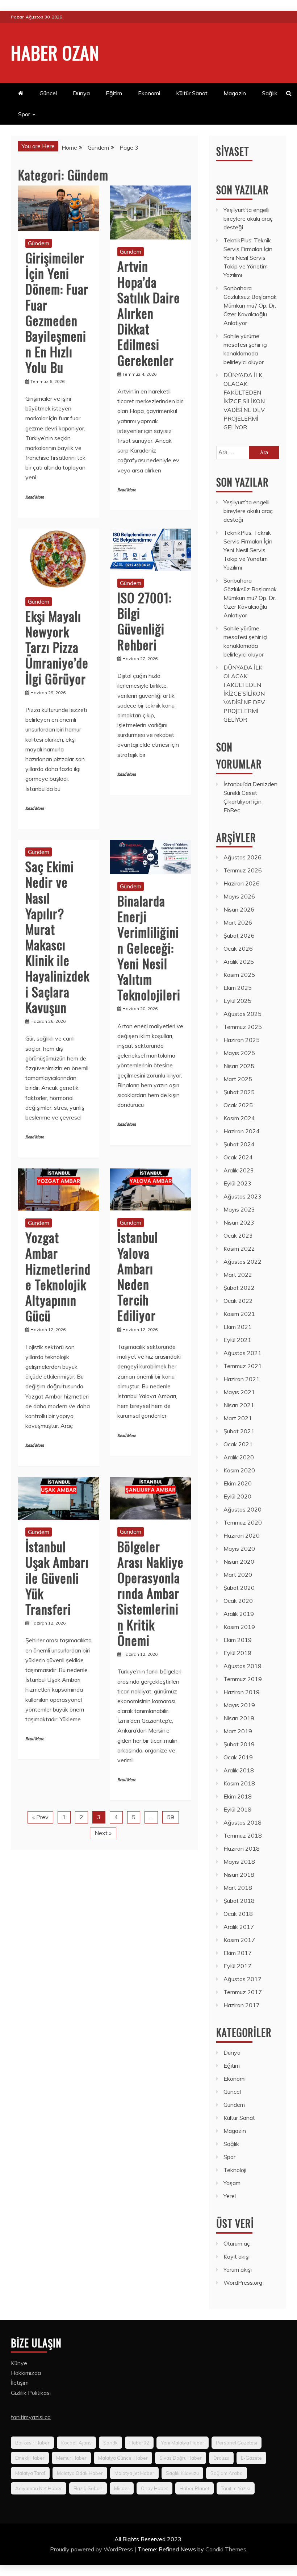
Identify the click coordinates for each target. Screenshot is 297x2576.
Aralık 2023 (239, 1170)
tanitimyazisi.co (31, 2417)
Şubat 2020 (239, 1588)
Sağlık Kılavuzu (182, 2473)
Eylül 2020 (237, 1496)
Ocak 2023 (238, 1235)
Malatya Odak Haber (80, 2473)
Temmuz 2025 (243, 1027)
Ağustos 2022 (242, 1262)
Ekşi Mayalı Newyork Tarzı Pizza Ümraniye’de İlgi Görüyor (57, 647)
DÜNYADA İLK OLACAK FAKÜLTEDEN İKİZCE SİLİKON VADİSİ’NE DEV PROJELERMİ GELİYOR (244, 401)
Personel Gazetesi (237, 2443)
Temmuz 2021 (243, 1366)
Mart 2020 (238, 1575)
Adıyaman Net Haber (39, 2488)
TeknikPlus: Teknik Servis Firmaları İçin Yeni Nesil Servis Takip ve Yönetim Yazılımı (248, 258)
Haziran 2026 (242, 883)
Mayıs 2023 (239, 1209)
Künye (19, 2363)
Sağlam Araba (227, 2473)
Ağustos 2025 (242, 1014)
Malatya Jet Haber (134, 2473)
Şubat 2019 (239, 1744)
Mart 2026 (238, 922)
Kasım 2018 (239, 1783)
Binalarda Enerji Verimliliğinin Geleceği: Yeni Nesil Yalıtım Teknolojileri (149, 947)
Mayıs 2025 (239, 1053)
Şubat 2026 (239, 935)
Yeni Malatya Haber (183, 2443)
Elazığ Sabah (88, 2488)
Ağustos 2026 (242, 857)
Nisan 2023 (239, 1222)
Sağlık (270, 93)
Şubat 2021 (239, 1431)
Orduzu (221, 2458)
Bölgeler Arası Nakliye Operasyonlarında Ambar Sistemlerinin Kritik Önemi (150, 1593)
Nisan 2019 (239, 1718)
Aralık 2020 (239, 1457)
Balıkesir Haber (32, 2443)
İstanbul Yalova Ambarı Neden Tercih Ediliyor (138, 1276)
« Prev (40, 1817)
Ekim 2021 (238, 1327)
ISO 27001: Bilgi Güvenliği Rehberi (145, 621)
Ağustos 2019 (242, 1666)
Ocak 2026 (238, 949)
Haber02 (139, 2443)
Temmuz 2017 (243, 1992)
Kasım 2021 (239, 1314)
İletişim (20, 2383)
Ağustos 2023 (242, 1196)
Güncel (48, 93)
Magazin (235, 93)
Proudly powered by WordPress (92, 2549)
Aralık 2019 (239, 1614)
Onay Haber (154, 2488)
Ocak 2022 (238, 1301)
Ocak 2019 (238, 1757)
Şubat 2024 (239, 1144)
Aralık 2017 (239, 1927)
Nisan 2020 (239, 1562)
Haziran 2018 (242, 1848)
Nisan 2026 (239, 909)
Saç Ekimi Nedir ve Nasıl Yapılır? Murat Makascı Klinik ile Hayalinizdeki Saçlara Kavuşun (57, 937)
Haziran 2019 (242, 1692)
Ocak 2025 (238, 1105)
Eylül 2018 (237, 1809)
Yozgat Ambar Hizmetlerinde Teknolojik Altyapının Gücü (58, 1276)
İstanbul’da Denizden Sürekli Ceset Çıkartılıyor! (250, 793)
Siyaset (233, 151)
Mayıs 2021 (239, 1392)
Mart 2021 (238, 1418)
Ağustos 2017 (242, 1979)
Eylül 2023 (237, 1183)
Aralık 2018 (239, 1770)
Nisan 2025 (239, 1066)
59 (171, 1817)
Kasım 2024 (239, 1118)
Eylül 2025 (237, 1001)
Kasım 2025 (239, 975)
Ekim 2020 (238, 1483)
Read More (35, 497)
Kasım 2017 (239, 1940)
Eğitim (114, 93)
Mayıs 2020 (239, 1548)
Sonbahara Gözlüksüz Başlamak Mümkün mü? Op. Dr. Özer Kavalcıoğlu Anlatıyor (250, 305)
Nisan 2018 (239, 1875)
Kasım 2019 (239, 1627)
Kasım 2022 (239, 1249)
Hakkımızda (26, 2373)
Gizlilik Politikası (31, 2393)
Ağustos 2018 (242, 1822)
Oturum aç (237, 2243)
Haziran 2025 (242, 1040)
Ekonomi (149, 93)
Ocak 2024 (238, 1157)
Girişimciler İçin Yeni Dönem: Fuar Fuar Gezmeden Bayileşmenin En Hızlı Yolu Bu (57, 312)
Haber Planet (194, 2488)
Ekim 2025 (238, 988)
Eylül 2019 (237, 1653)
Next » (103, 1833)
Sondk (110, 2443)
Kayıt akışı (237, 2256)
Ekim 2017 (238, 1953)
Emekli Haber (30, 2458)
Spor (24, 114)
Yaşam (232, 2183)
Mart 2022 (238, 1275)
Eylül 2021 (237, 1340)
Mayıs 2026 (239, 896)
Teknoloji (235, 2170)
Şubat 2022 (239, 1288)
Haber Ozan (55, 52)
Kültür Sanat (192, 93)
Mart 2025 (238, 1079)
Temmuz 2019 (243, 1679)
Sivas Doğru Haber (181, 2458)
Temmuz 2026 (243, 870)
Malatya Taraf (30, 2473)
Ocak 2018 (238, 1914)
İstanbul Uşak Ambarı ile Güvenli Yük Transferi (57, 1577)
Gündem (39, 243)
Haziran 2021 (242, 1379)
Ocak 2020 (238, 1601)
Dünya (81, 93)
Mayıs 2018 (239, 1862)
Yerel (230, 2196)
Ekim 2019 (238, 1640)
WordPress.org (243, 2283)
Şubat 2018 (239, 1901)
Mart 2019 (238, 1731)
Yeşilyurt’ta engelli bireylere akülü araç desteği (248, 218)
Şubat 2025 (239, 1092)
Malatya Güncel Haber (123, 2458)
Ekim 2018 (238, 1796)
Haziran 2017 (242, 2005)
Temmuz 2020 (243, 1522)
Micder (122, 2488)
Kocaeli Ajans (76, 2443)
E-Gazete (251, 2458)
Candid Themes (226, 2549)
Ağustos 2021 (242, 1353)
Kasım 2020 (239, 1470)
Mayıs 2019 (239, 1705)
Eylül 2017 (237, 1966)
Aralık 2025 (239, 962)
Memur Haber (71, 2458)
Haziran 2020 (242, 1535)
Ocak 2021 (238, 1444)
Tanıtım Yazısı (236, 2488)
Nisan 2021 (239, 1405)
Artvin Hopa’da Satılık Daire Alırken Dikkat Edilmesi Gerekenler (149, 313)
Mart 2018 (238, 1888)
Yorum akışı (238, 2269)
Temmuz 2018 (243, 1835)
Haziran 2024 (242, 1131)
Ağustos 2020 (242, 1509)
